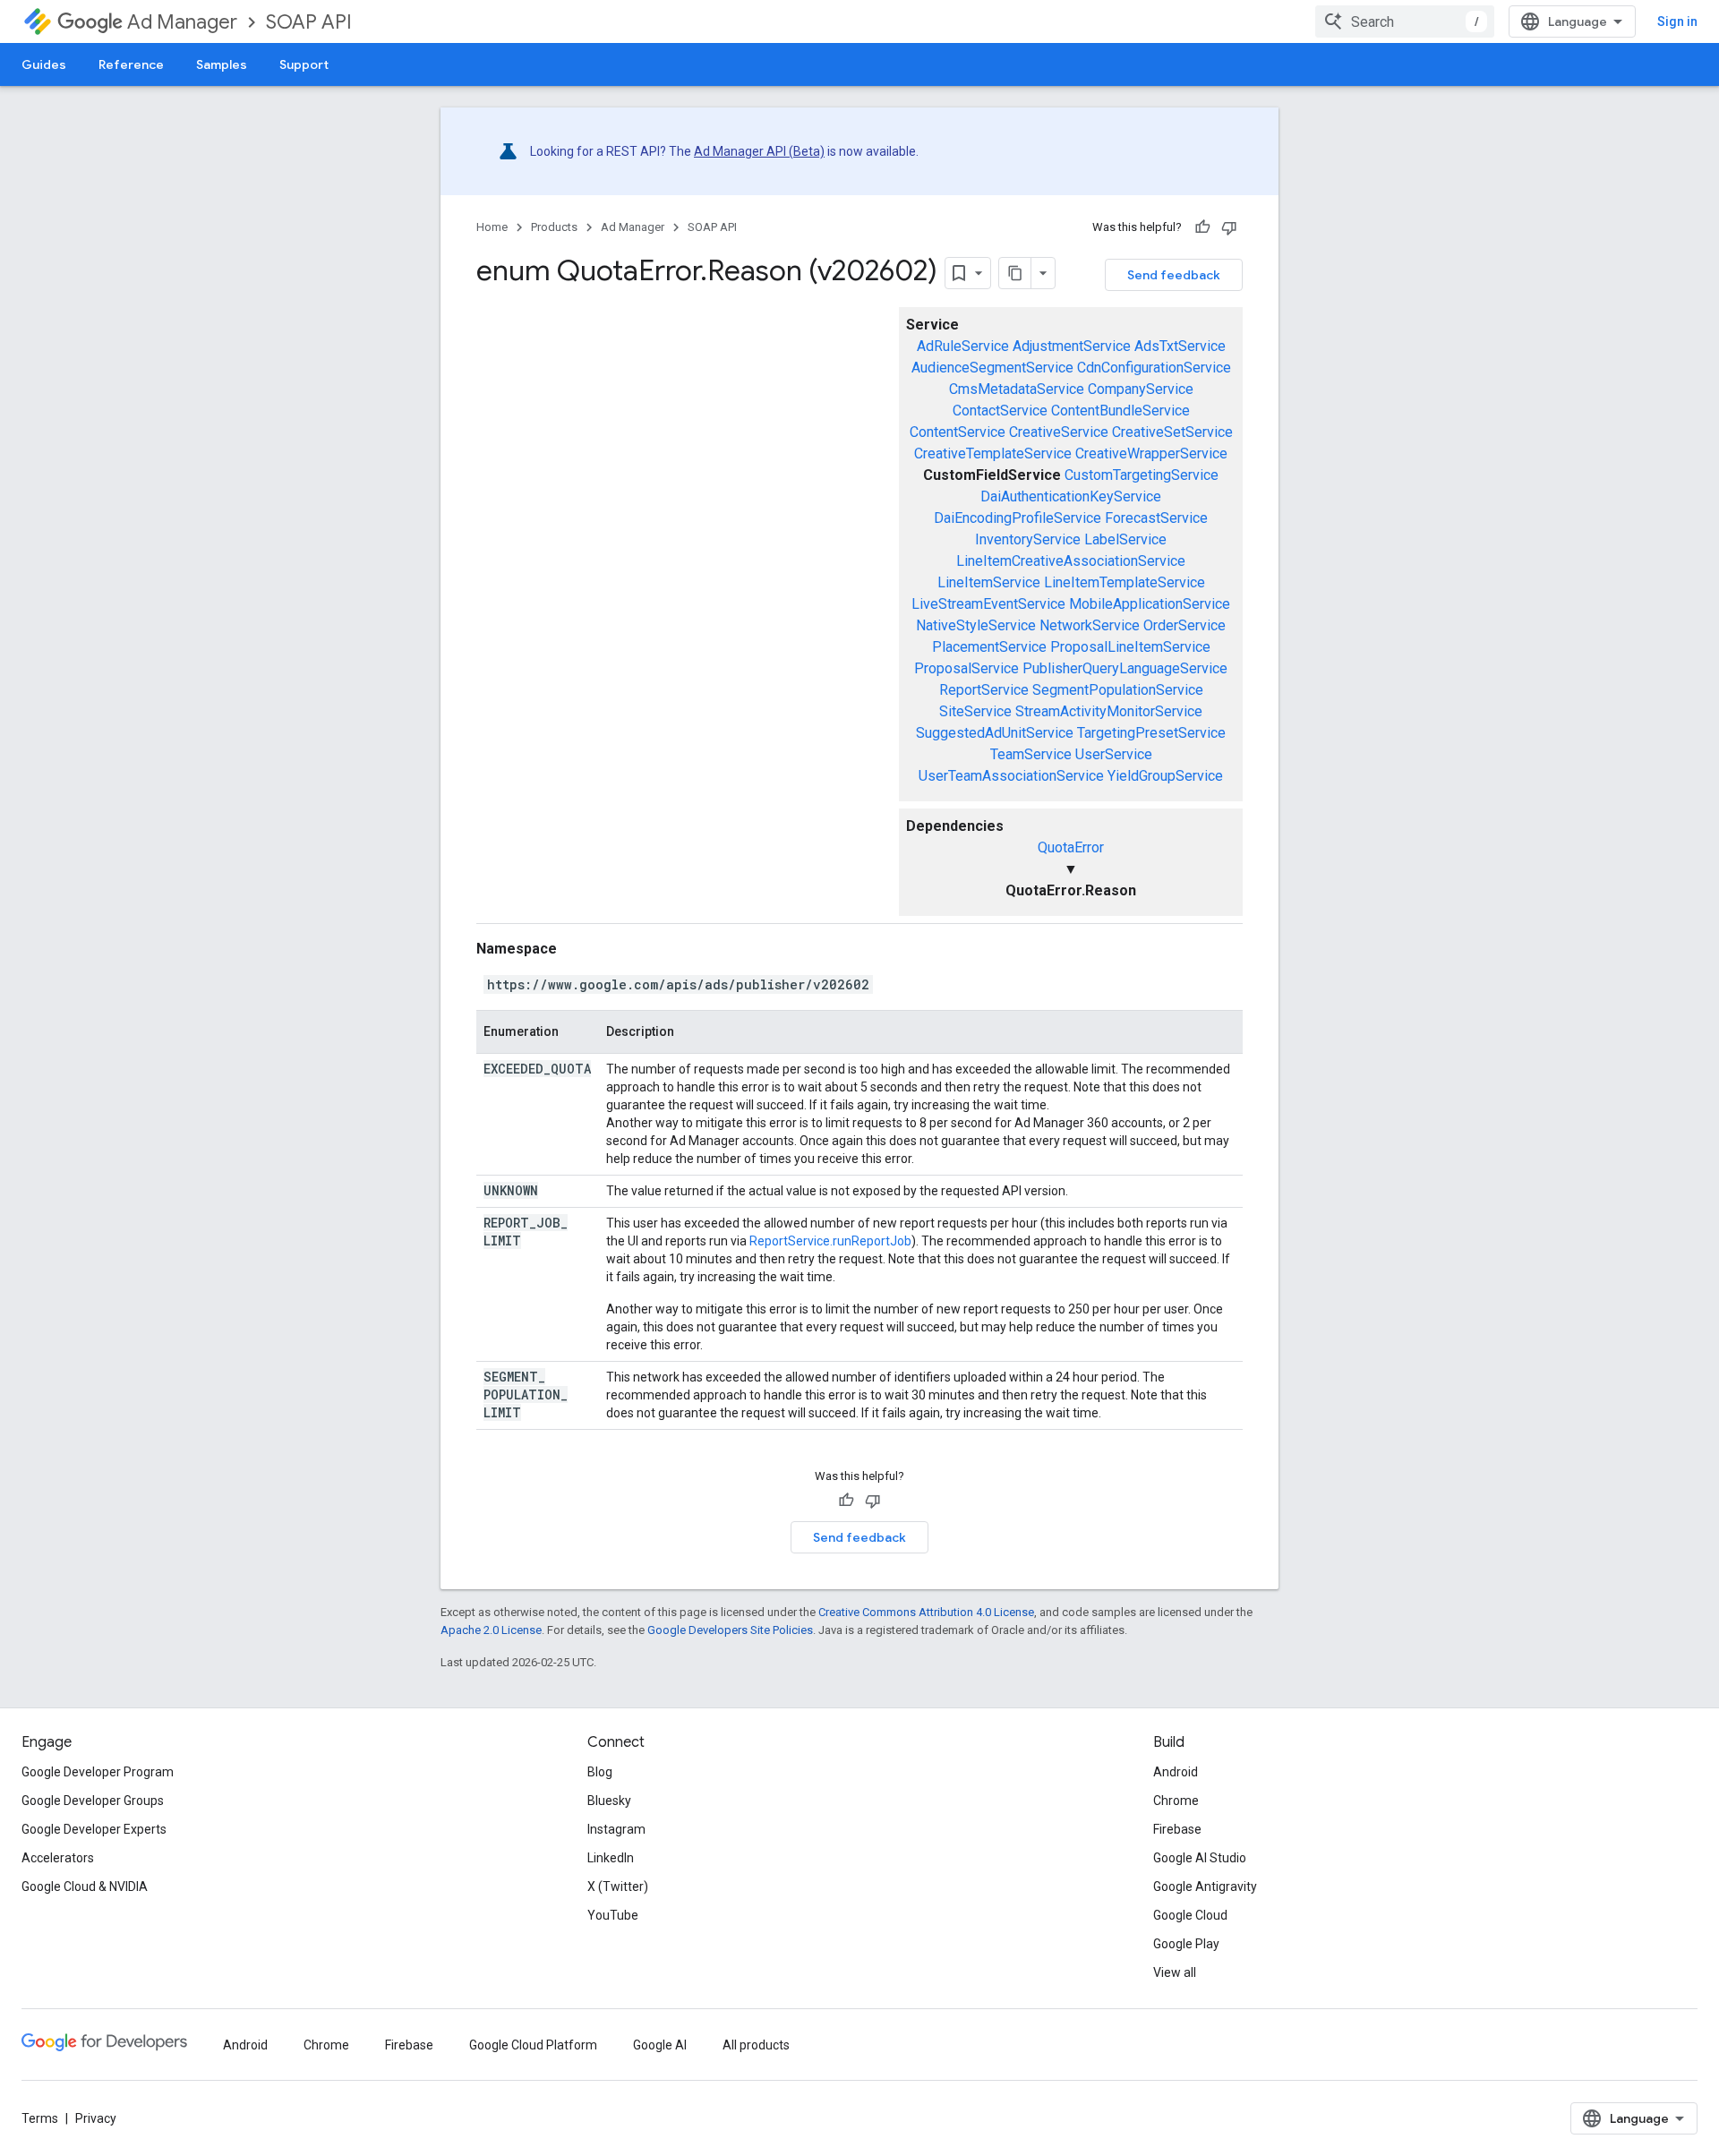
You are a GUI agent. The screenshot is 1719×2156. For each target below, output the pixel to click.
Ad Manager (182, 22)
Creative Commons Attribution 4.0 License (926, 1612)
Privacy (96, 2118)
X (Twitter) (618, 1886)
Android (1176, 1772)
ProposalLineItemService (1130, 647)
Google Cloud (1190, 1915)
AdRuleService (963, 346)
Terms (40, 2118)
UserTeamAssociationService (1011, 776)
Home (492, 227)
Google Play (1186, 1944)
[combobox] (1405, 21)
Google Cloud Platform (533, 2045)
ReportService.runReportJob (830, 1241)
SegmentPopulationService (1118, 690)
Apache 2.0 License (491, 1630)
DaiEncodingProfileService (1018, 518)
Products (554, 227)
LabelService (1125, 539)
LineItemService (989, 582)
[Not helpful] (1229, 227)
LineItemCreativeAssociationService (1071, 561)
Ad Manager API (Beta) (759, 151)
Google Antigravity (1205, 1886)
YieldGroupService (1165, 776)
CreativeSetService (1172, 432)
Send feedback (1174, 275)
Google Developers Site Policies (730, 1630)
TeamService (1031, 754)
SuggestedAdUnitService (995, 733)
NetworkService (1090, 625)
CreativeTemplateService (993, 453)
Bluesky (609, 1801)
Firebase (1177, 1829)
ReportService (984, 690)
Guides (44, 64)
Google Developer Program (98, 1772)
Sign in (1677, 21)
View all (1175, 1972)
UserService (1114, 754)
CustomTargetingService (1142, 475)
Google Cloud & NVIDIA (85, 1886)
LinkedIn (611, 1858)
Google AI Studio (1200, 1858)
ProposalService (966, 668)
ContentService (958, 432)
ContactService (1000, 411)
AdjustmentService (1072, 346)
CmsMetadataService (1017, 389)
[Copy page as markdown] (1015, 273)
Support (304, 64)
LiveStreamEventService (988, 604)
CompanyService (1141, 389)
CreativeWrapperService (1151, 453)
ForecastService (1156, 518)
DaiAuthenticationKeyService (1071, 496)
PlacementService (989, 647)
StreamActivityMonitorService (1109, 711)
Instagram (616, 1829)
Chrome (1176, 1801)
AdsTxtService (1180, 346)
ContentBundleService (1120, 411)
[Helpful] (1202, 227)
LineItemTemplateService (1125, 582)
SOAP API (309, 22)
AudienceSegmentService (992, 368)
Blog (600, 1772)
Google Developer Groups (93, 1801)
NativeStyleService (976, 625)
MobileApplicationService (1150, 604)
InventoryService (1028, 539)
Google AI (660, 2045)
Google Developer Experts (94, 1829)
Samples (222, 64)
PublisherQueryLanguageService (1125, 668)
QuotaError (1071, 847)
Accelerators (58, 1858)
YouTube (613, 1915)
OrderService (1184, 625)
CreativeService (1059, 432)
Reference (131, 64)
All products (756, 2045)
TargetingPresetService (1151, 733)
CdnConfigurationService (1154, 368)
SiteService (975, 711)
